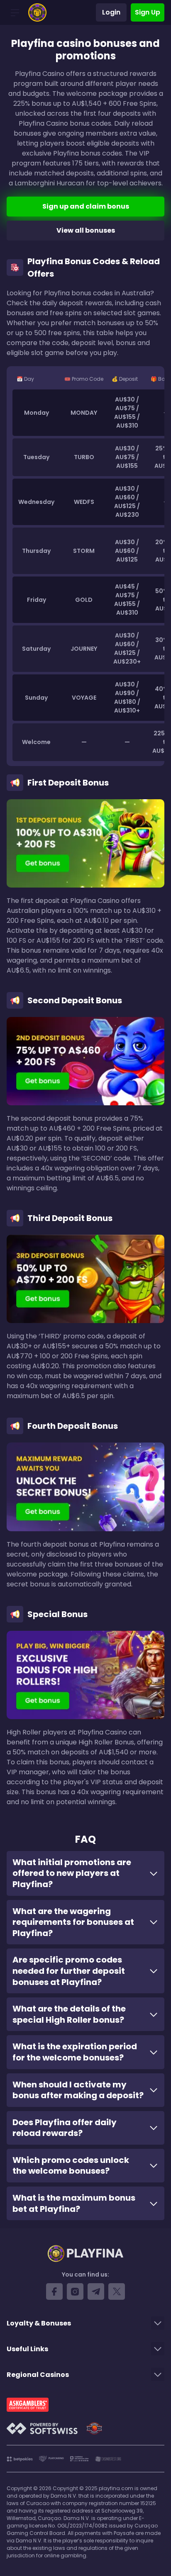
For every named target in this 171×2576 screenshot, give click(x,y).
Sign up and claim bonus (86, 206)
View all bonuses (86, 230)
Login (111, 12)
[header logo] (37, 12)
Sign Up (148, 12)
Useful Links (27, 2349)
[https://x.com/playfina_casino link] (117, 2291)
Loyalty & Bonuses (39, 2323)
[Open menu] (15, 12)
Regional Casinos (38, 2375)
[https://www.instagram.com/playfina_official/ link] (75, 2291)
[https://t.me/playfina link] (96, 2291)
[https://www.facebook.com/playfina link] (54, 2291)
